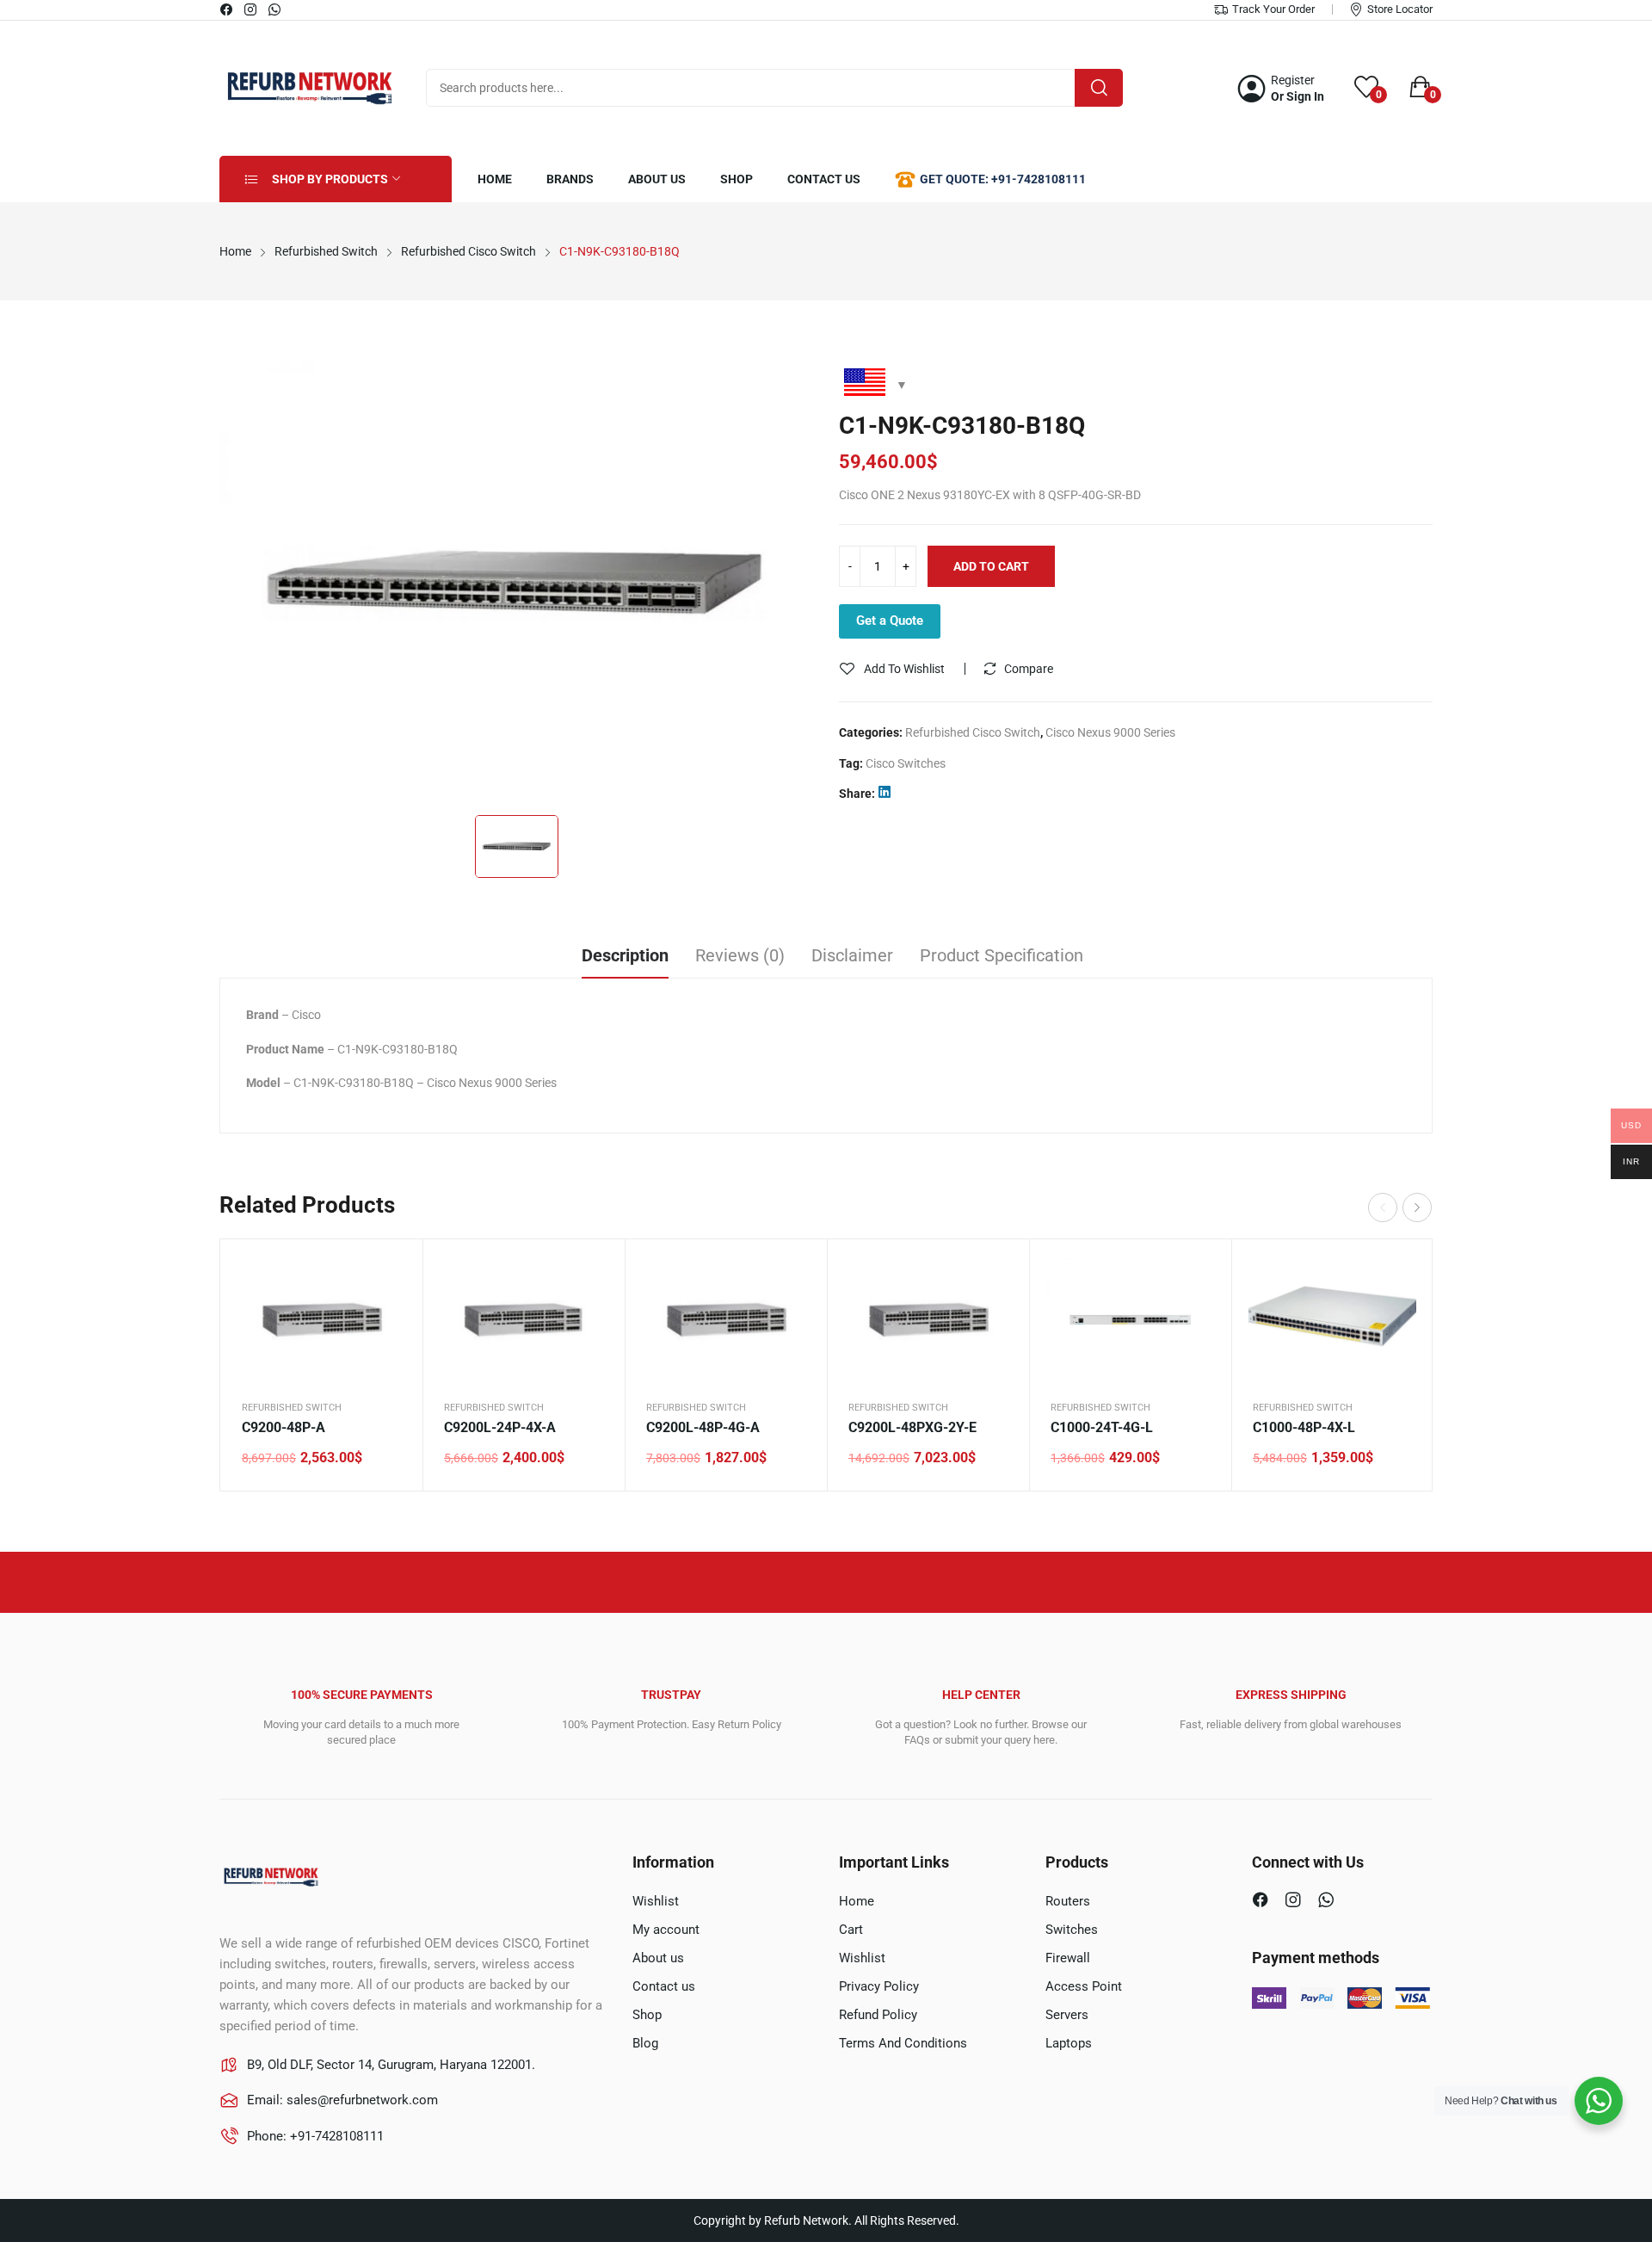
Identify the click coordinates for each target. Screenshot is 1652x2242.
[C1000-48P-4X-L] (1332, 1319)
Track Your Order (1273, 9)
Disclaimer (852, 955)
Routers (1068, 1901)
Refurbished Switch (292, 1408)
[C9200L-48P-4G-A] (726, 1319)
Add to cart (991, 566)
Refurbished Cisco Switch (973, 732)
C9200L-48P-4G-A (703, 1427)
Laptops (1069, 2043)
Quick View (388, 1274)
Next (1417, 1207)
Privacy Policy (879, 1986)
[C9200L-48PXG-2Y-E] (928, 1319)
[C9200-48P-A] (321, 1319)
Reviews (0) (740, 955)
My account (666, 1930)
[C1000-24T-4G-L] (1130, 1319)
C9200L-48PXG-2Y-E (912, 1427)
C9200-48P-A (284, 1427)
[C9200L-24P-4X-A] (524, 1319)
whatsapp (275, 9)
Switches (1072, 1930)
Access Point (1084, 1986)
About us (658, 1958)
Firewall (1068, 1958)
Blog (645, 2043)
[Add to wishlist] (388, 1317)
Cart (851, 1930)
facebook (227, 9)
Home (857, 1901)
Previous (1383, 1207)
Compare (1029, 669)
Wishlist (656, 1901)
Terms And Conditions (903, 2043)
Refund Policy (878, 2015)
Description (625, 955)
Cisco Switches (906, 763)
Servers (1067, 2015)
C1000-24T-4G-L (1102, 1427)
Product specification (1002, 955)
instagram (251, 9)
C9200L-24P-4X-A (500, 1427)
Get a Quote (890, 621)
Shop (647, 2015)
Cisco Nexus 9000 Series (1110, 732)
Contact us (664, 1986)
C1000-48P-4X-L (1304, 1427)
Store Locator (1400, 9)
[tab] (625, 958)
